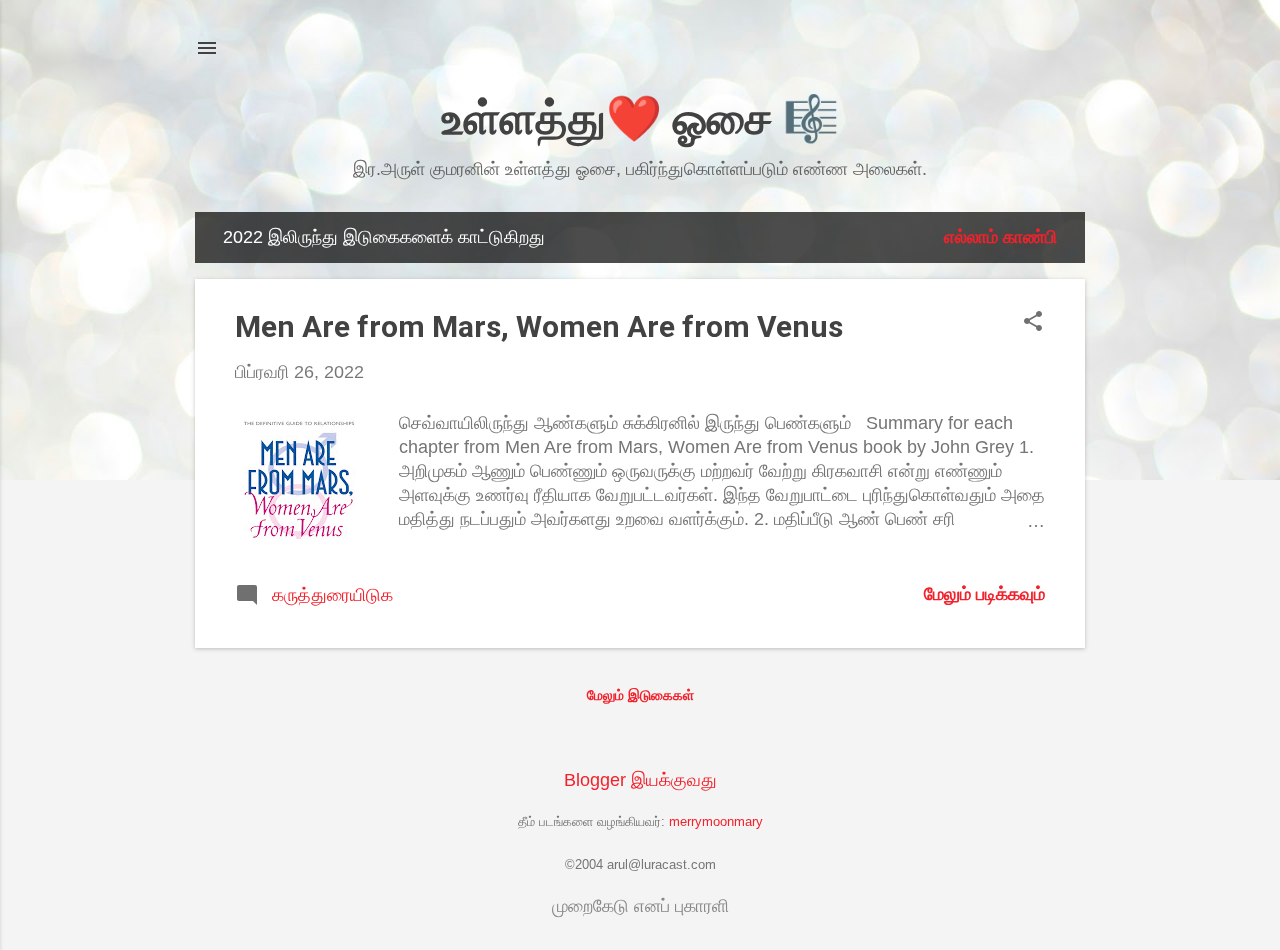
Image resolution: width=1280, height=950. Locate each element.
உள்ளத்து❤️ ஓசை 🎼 (640, 118)
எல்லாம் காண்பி (1000, 237)
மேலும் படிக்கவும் (984, 594)
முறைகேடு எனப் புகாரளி (640, 906)
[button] (1033, 323)
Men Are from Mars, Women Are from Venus (539, 326)
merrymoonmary (716, 822)
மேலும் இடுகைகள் (640, 695)
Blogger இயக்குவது (640, 780)
